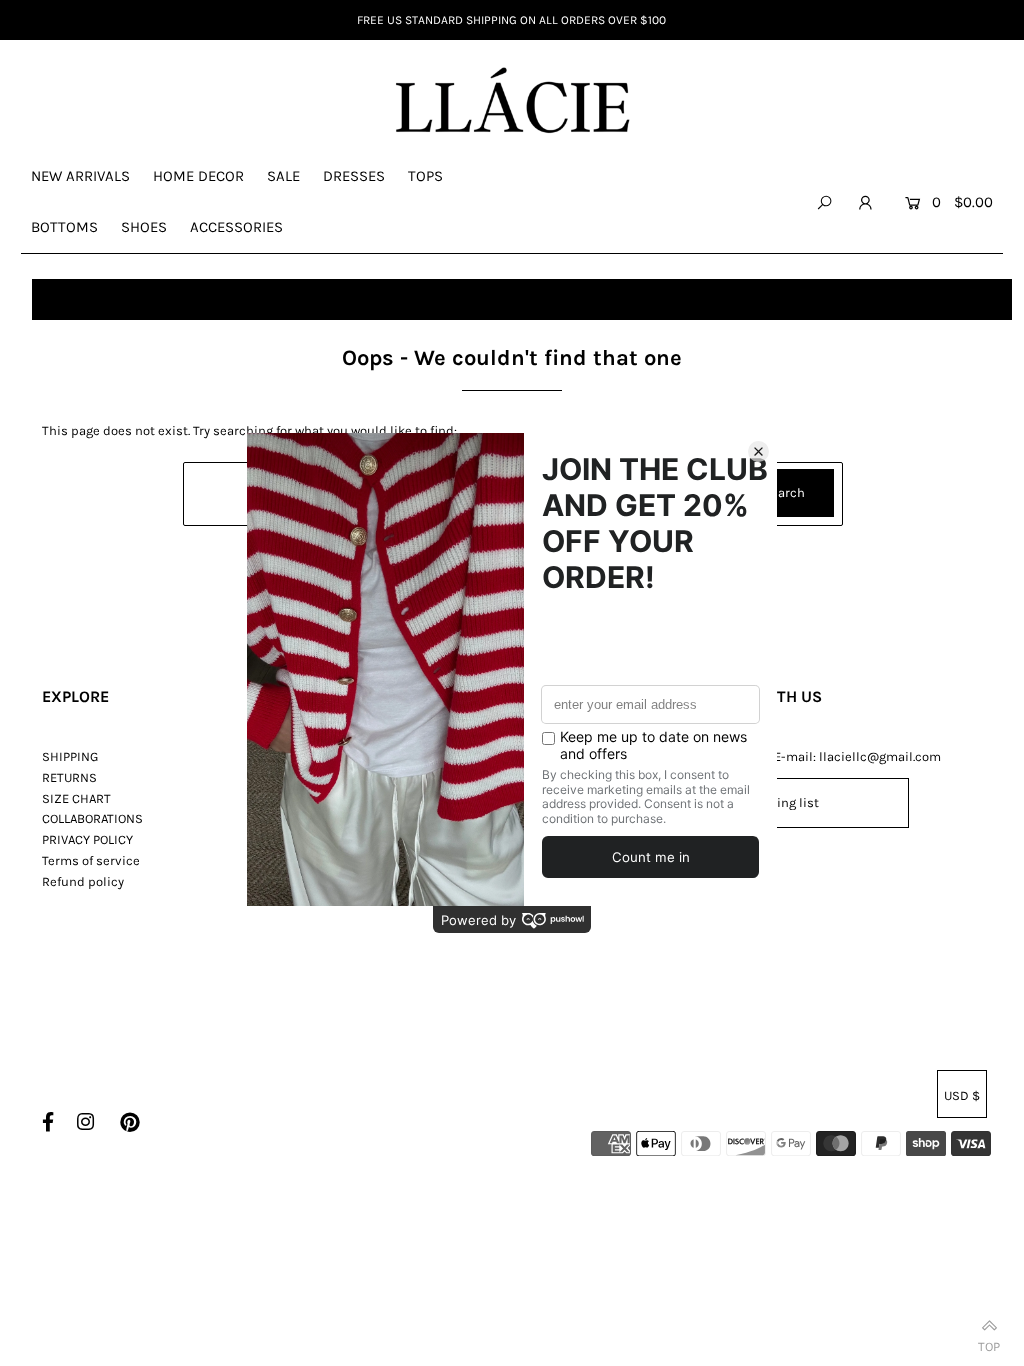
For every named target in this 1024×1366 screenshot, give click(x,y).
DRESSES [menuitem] (354, 176)
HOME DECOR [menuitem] (198, 176)
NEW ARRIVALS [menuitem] (80, 176)
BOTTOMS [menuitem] (64, 227)
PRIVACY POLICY (87, 839)
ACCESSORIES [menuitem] (236, 227)
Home (58, 299)
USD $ (962, 1095)
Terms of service (91, 860)
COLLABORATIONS (92, 818)
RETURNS (69, 777)
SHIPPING (70, 756)
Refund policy (83, 881)
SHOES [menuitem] (144, 227)
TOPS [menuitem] (425, 176)
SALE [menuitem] (283, 176)
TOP (989, 1342)
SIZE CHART (76, 798)
